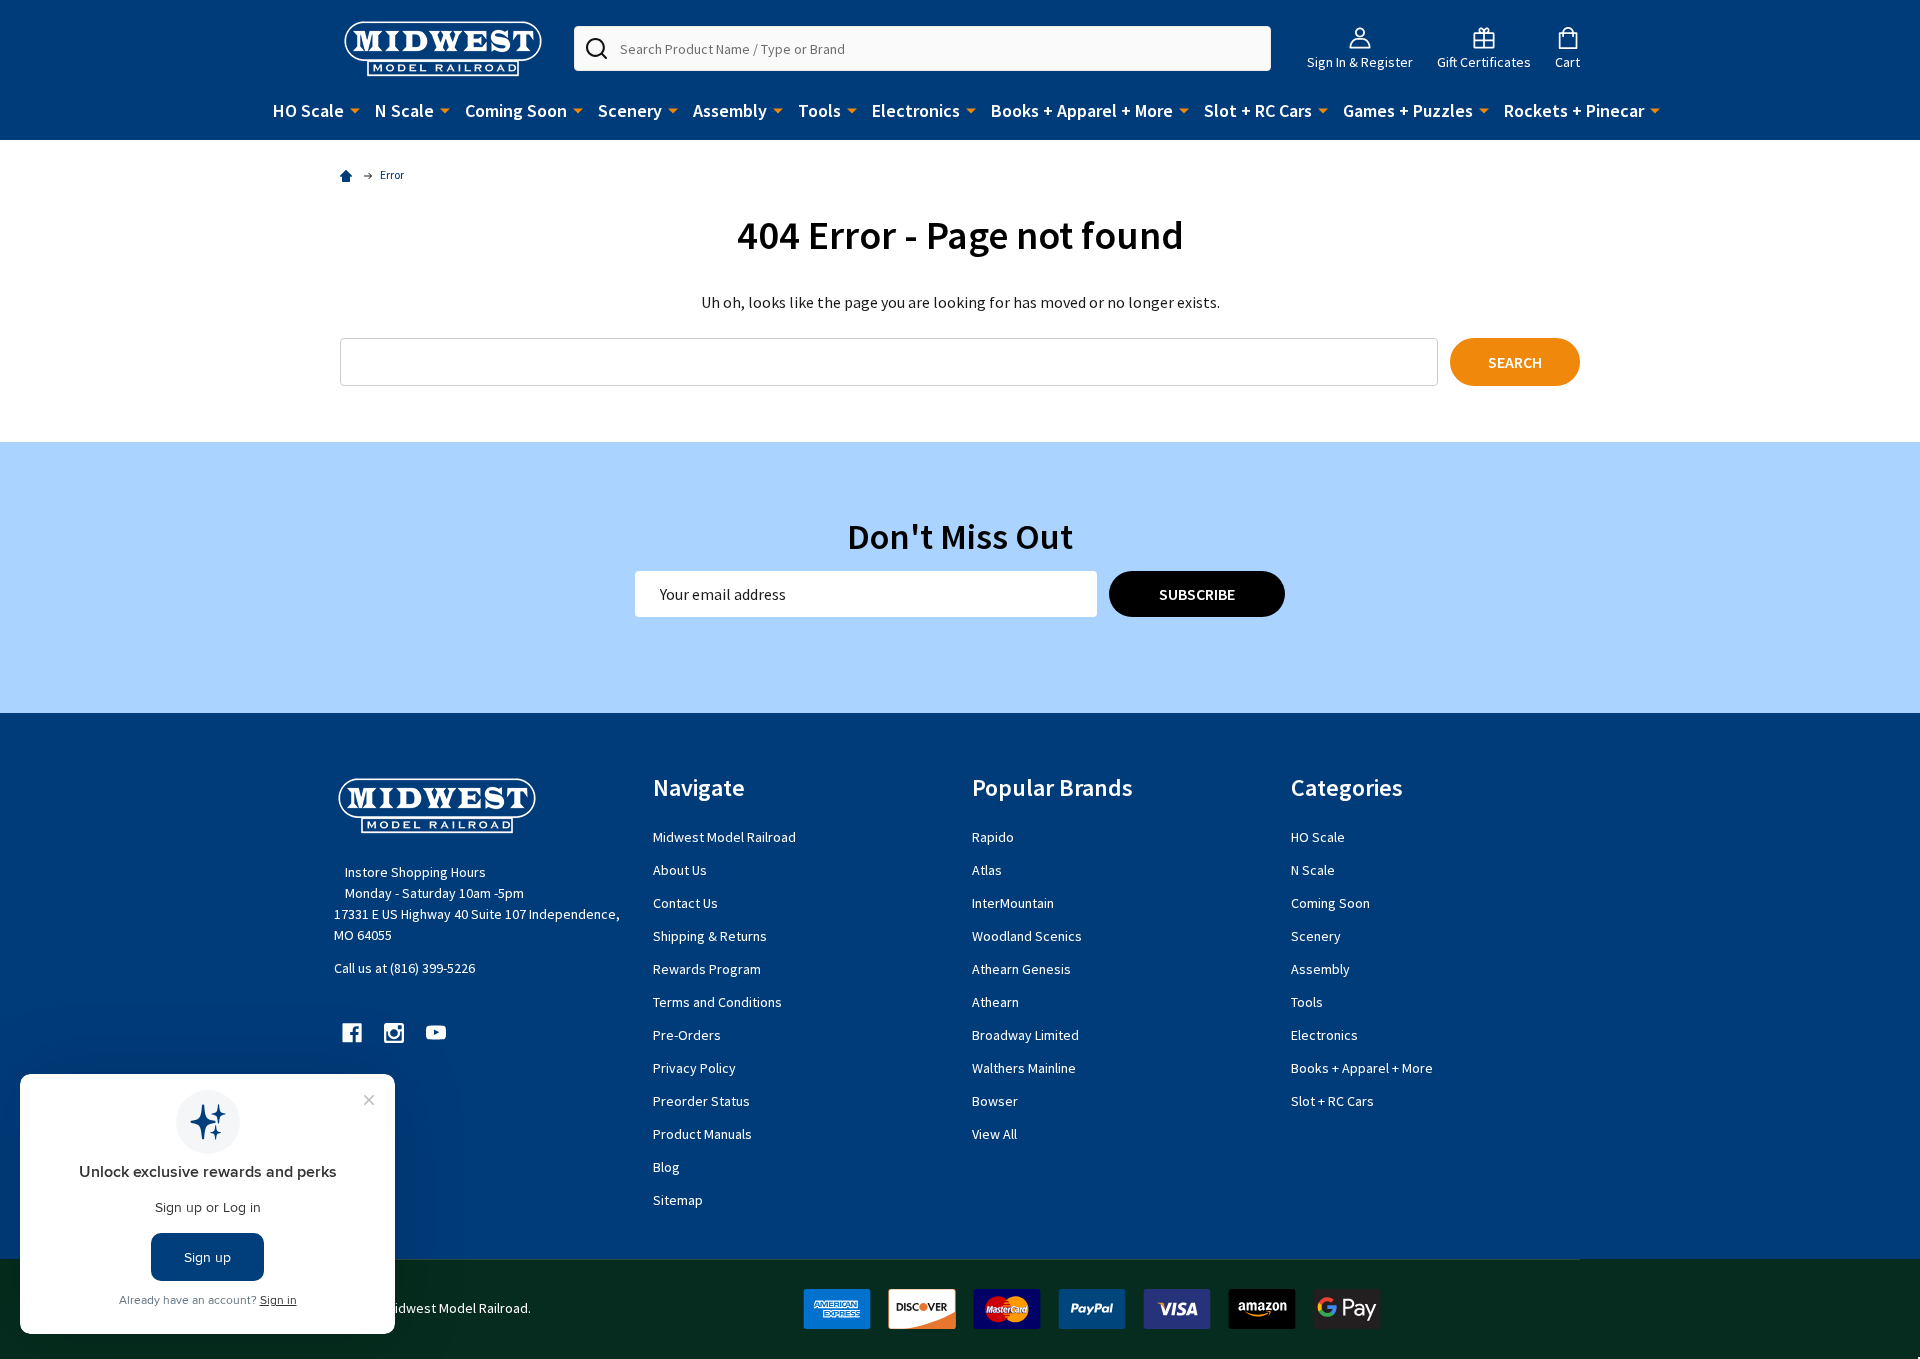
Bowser (995, 1101)
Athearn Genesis (1021, 969)
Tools (819, 110)
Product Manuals (702, 1134)
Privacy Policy (694, 1068)
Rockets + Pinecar (1574, 110)
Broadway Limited (1025, 1035)
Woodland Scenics (1027, 936)
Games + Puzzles (1408, 110)
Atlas (987, 870)
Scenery (630, 110)
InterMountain (1013, 903)
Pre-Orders (687, 1035)
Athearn (995, 1002)
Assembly (730, 110)
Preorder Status (701, 1101)
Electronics (916, 110)
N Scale (404, 110)
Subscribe (1197, 594)
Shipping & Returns (710, 936)
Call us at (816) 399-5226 (404, 968)
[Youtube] (436, 1033)
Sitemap (678, 1200)
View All (994, 1134)
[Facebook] (352, 1033)
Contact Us (685, 903)
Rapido (993, 837)
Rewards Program (707, 969)
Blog (666, 1167)
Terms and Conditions (717, 1002)
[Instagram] (394, 1033)
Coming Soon (516, 110)
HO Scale (308, 110)
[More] (355, 109)
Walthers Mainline (1024, 1068)
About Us (680, 870)
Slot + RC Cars (1258, 110)
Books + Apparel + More (1082, 110)
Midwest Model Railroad (724, 837)
